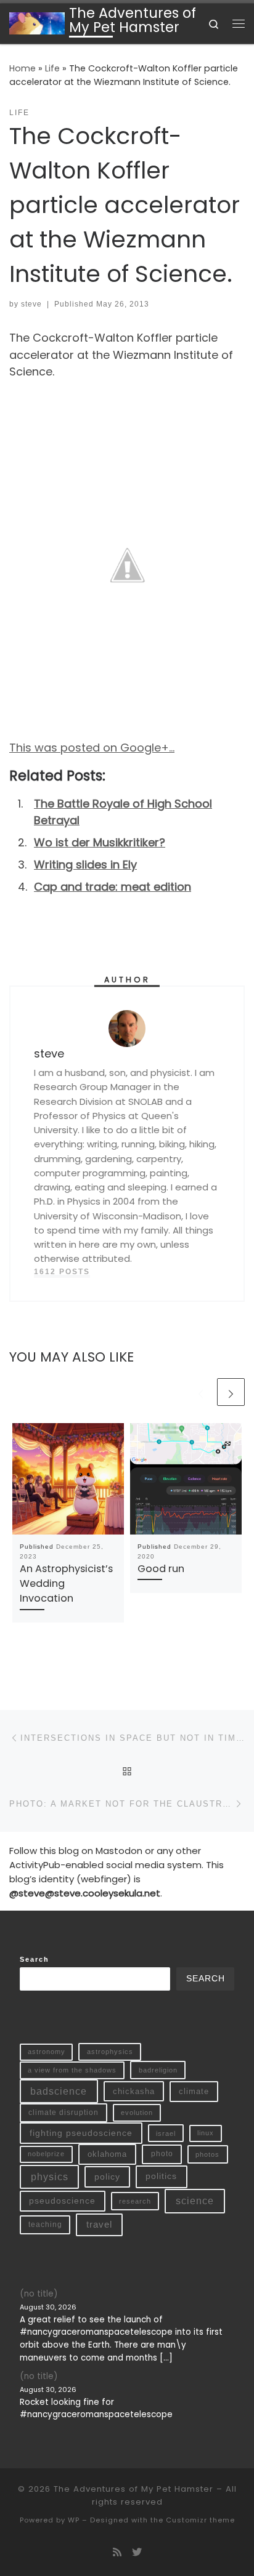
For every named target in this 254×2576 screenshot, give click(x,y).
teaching (45, 2224)
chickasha (134, 2091)
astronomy (47, 2052)
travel (99, 2225)
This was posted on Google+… (92, 748)
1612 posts (62, 1272)
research (135, 2201)
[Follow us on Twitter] (137, 2552)
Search (35, 1959)
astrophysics (110, 2052)
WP (74, 2520)
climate (194, 2091)
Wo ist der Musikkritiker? (100, 842)
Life (52, 68)
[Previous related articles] (201, 1392)
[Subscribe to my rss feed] (117, 2552)
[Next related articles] (231, 1392)
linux (206, 2133)
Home (23, 68)
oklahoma (107, 2154)
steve (31, 304)
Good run (161, 1569)
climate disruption (63, 2113)
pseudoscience (62, 2201)
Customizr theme (200, 2520)
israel (166, 2133)
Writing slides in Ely (85, 865)
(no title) (39, 2294)
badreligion (158, 2070)
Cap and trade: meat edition (113, 887)
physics (50, 2177)
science (195, 2201)
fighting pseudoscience (81, 2133)
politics (161, 2176)
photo (162, 2154)
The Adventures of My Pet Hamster (133, 2489)
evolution (137, 2113)
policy (107, 2177)
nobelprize (46, 2154)
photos (207, 2154)
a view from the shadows (72, 2070)
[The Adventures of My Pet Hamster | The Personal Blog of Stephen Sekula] (37, 22)
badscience (59, 2091)
